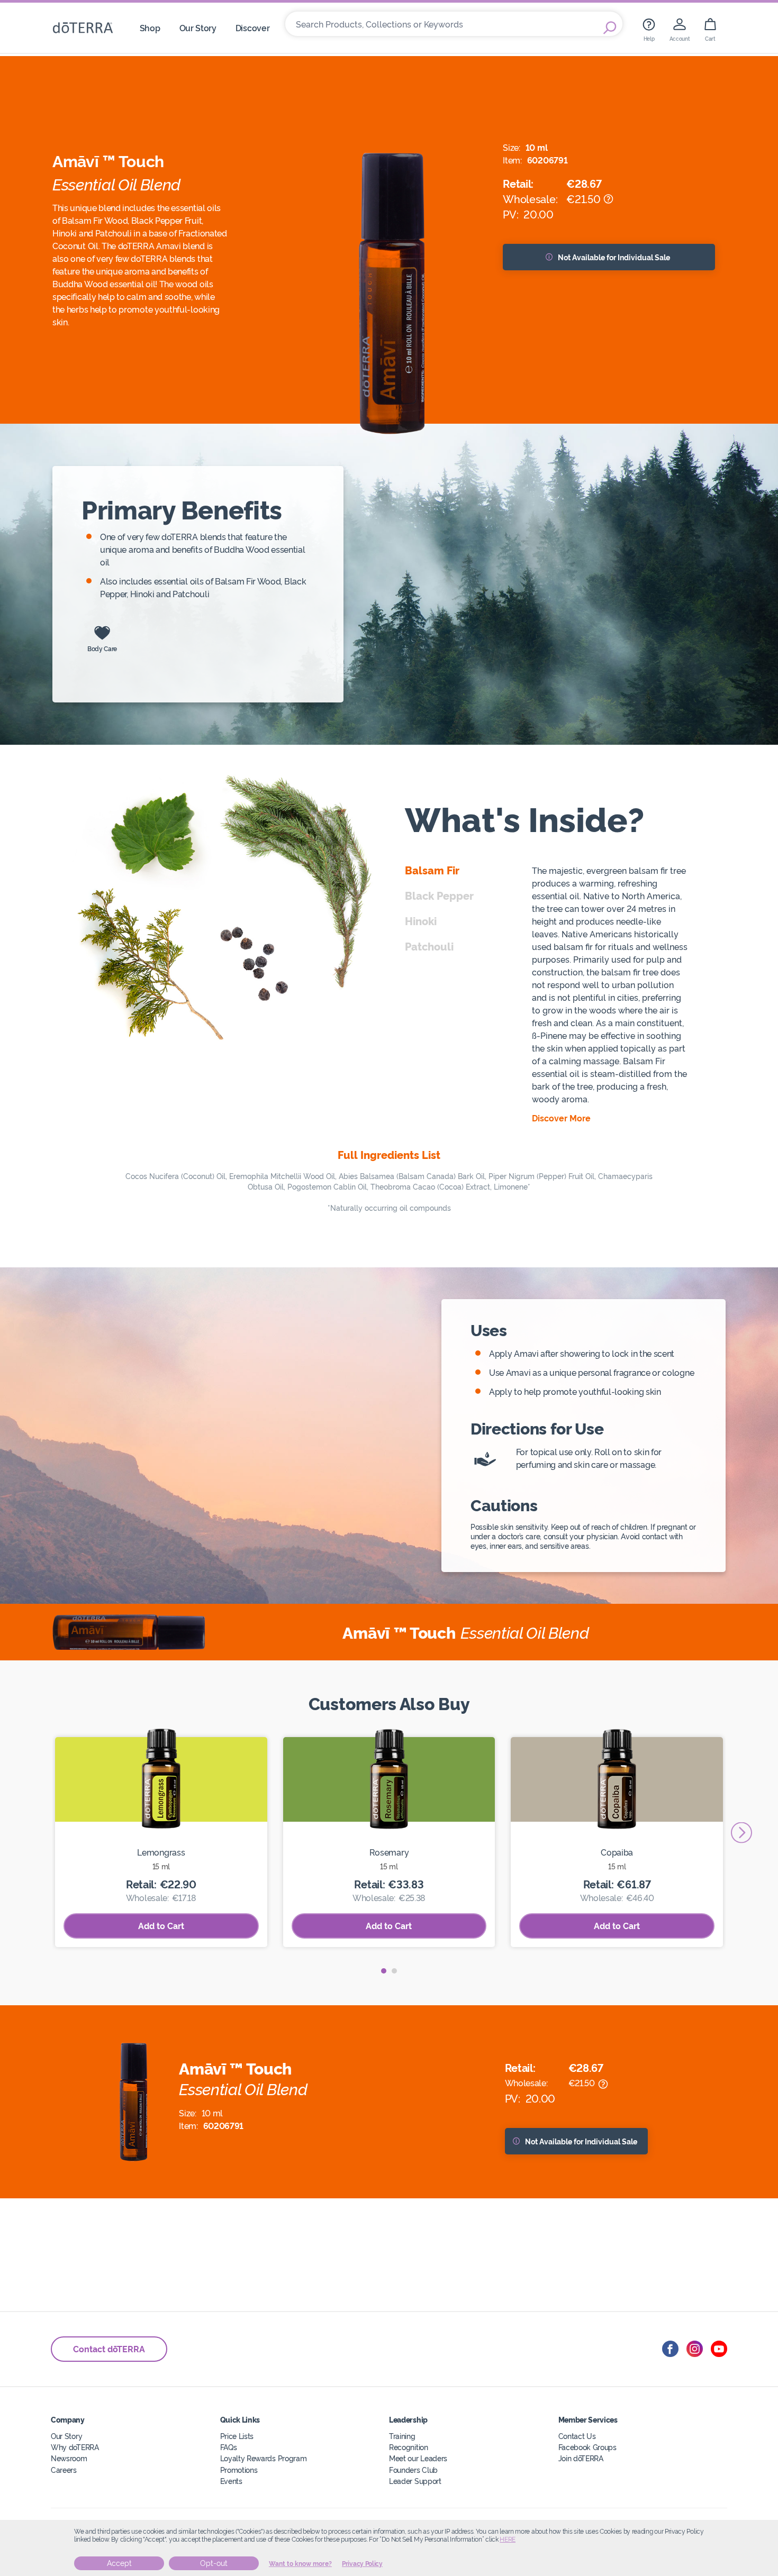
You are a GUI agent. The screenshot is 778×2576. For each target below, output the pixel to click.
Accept (119, 2563)
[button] (384, 1971)
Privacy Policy (362, 2564)
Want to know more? (300, 2564)
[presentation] (741, 1833)
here (508, 2540)
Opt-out (214, 2563)
